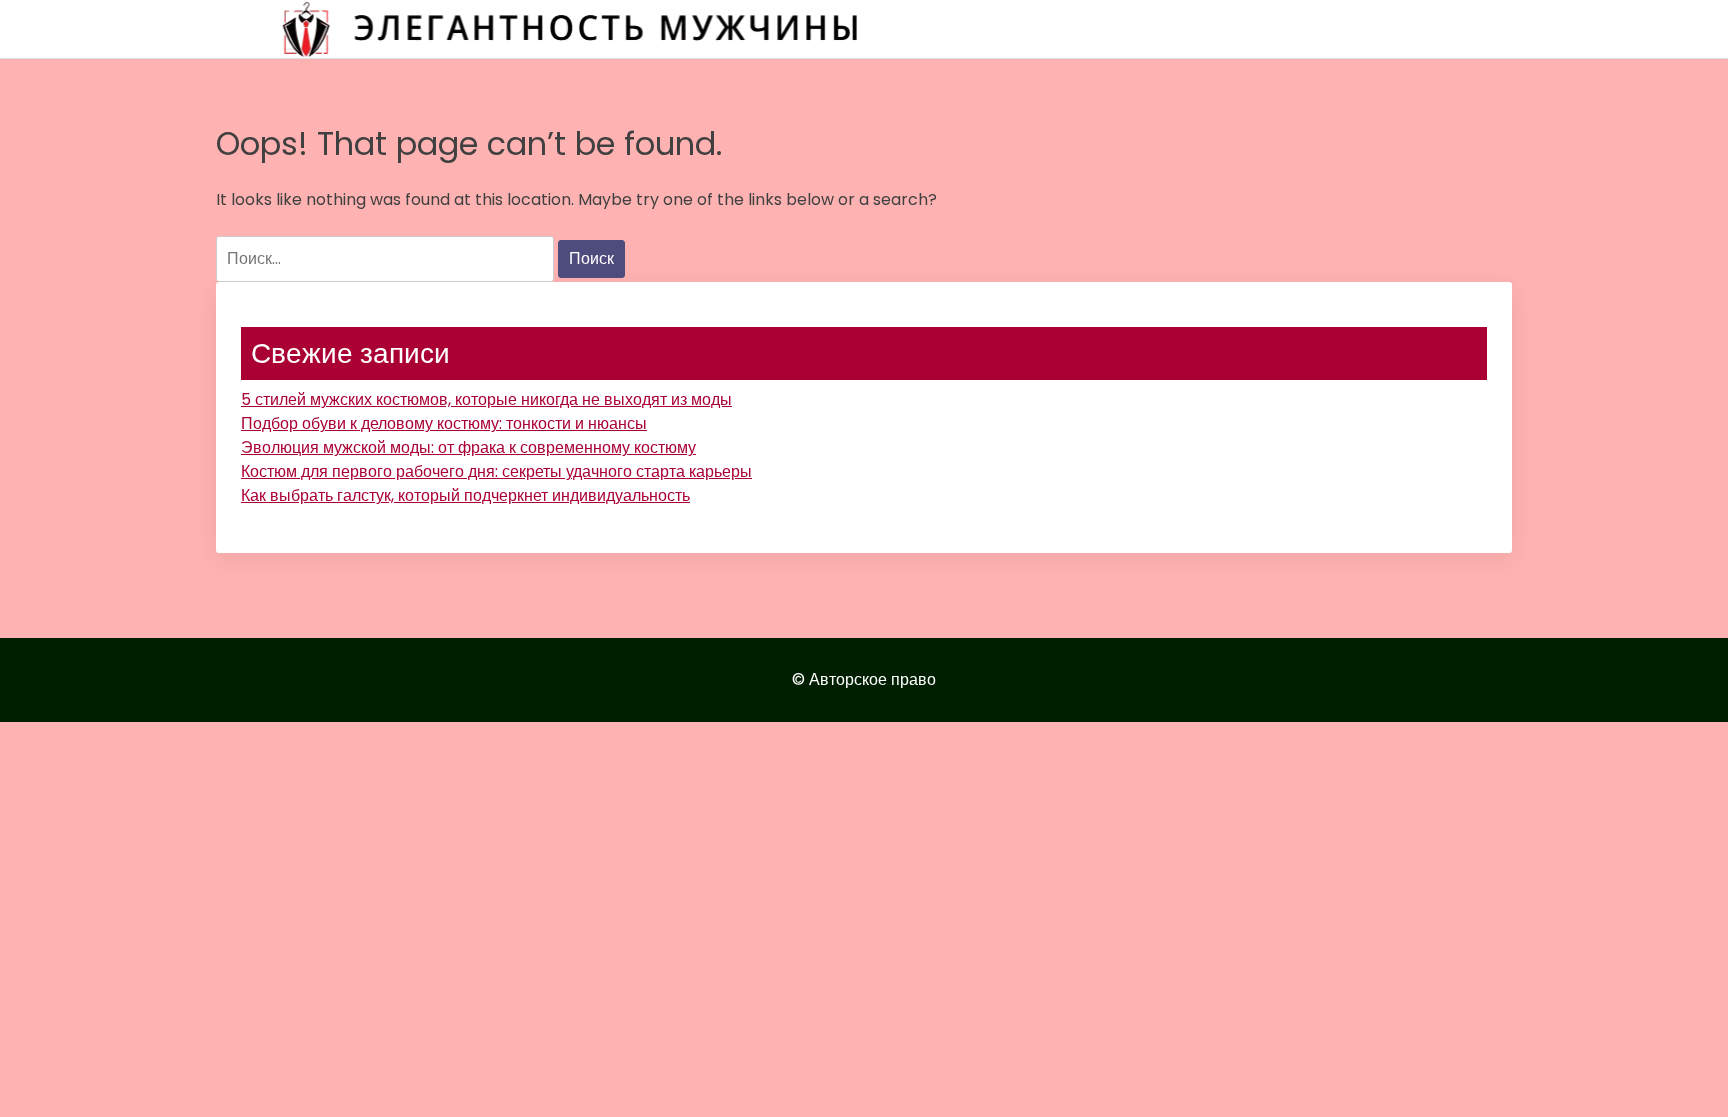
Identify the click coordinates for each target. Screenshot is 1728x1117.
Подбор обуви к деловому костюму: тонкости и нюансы (444, 423)
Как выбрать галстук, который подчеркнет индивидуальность (465, 495)
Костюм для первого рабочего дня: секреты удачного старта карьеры (496, 471)
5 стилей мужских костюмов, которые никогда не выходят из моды (486, 399)
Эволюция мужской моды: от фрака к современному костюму (468, 447)
